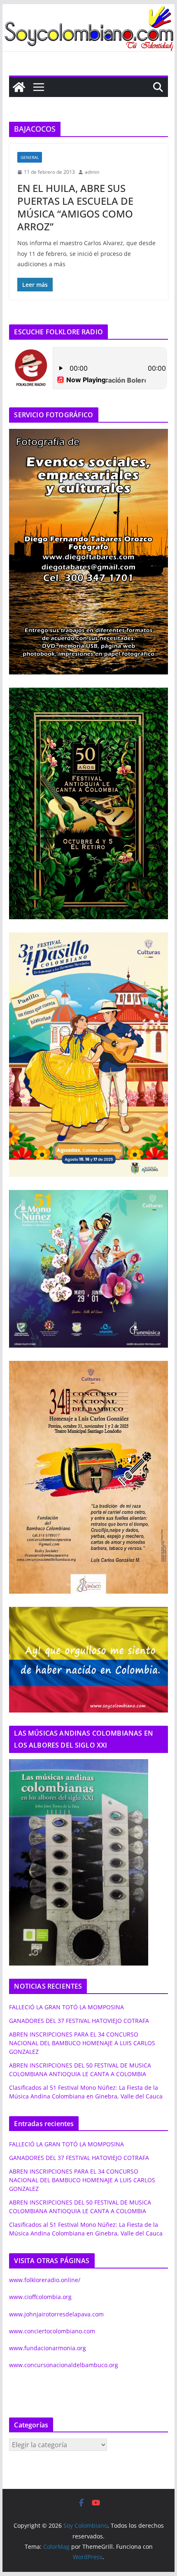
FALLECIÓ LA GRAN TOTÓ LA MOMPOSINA (66, 2007)
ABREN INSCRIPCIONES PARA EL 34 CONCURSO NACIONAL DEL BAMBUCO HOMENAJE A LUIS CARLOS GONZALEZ (82, 2043)
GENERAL (30, 157)
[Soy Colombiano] (19, 87)
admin (92, 172)
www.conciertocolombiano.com (52, 2331)
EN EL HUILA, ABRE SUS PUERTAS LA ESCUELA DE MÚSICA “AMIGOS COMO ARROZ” (75, 207)
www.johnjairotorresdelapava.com (56, 2314)
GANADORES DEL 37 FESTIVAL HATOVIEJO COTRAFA (79, 2021)
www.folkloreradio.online (44, 2280)
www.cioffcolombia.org (40, 2297)
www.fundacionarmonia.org (48, 2348)
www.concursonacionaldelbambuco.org (64, 2365)
